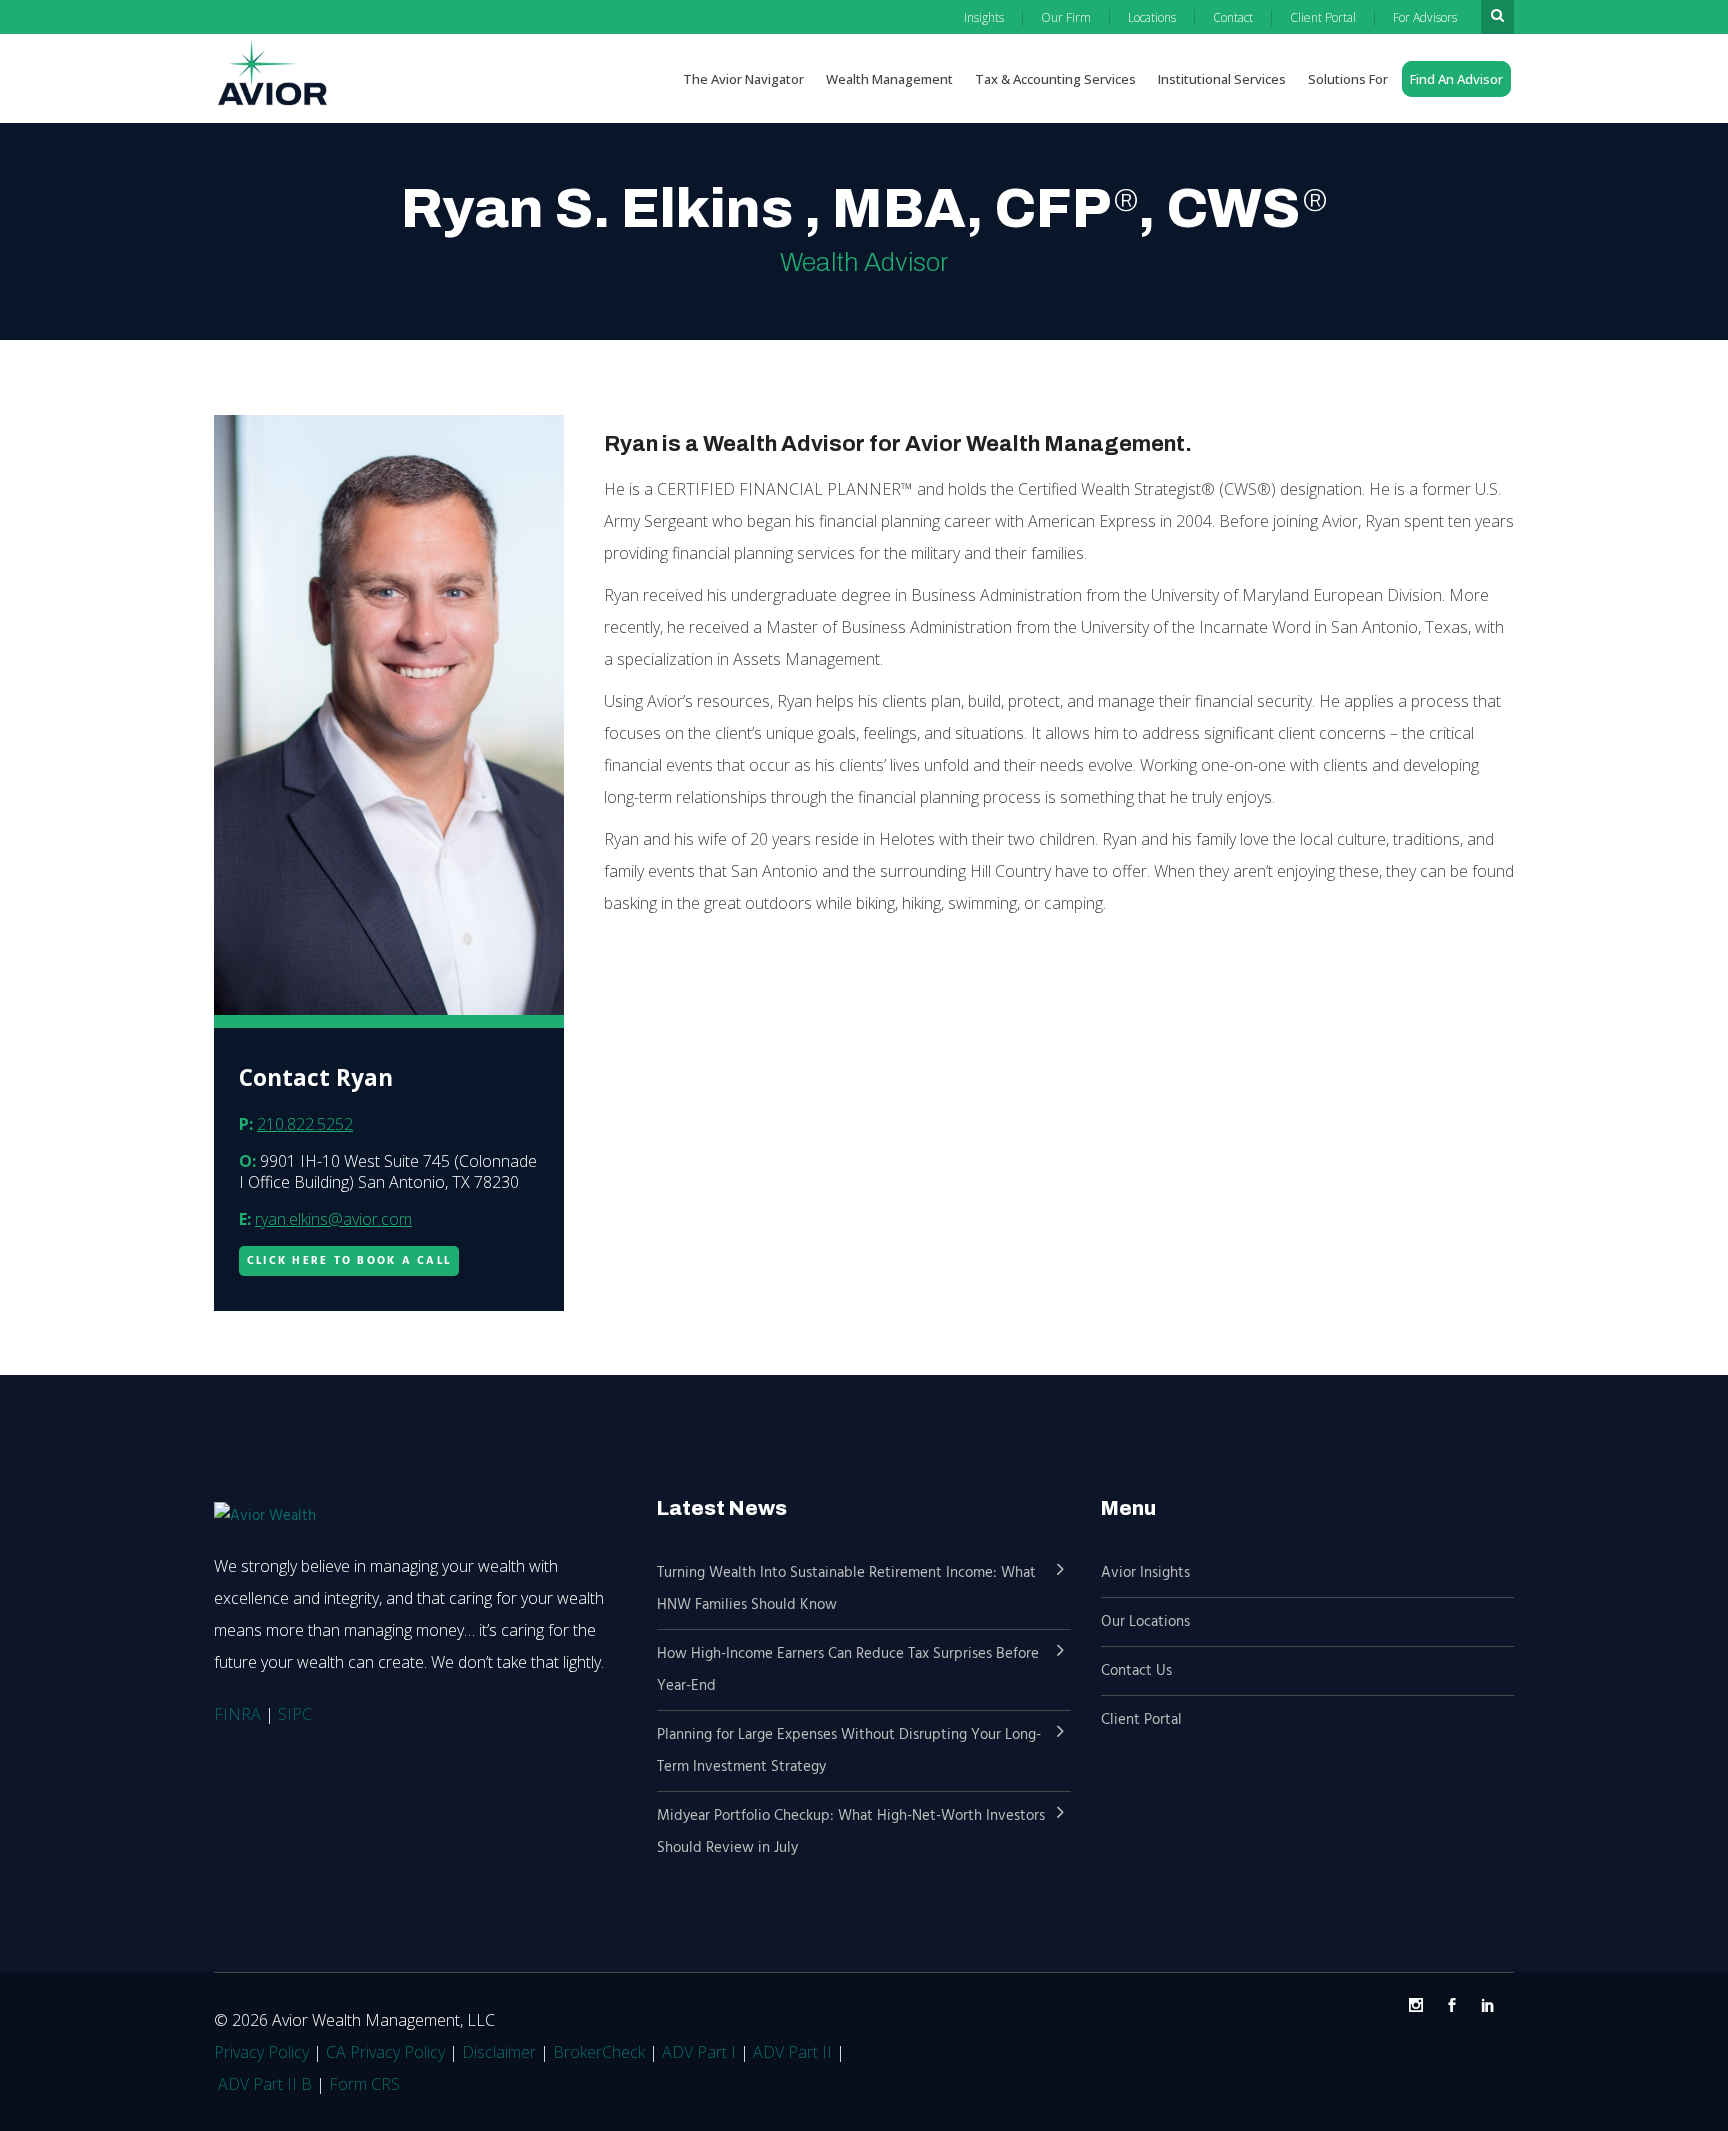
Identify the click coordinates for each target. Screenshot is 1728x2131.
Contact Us (1136, 1671)
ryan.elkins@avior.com (333, 1219)
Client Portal (1141, 1720)
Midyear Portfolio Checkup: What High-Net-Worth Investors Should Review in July (851, 1832)
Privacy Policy (261, 2052)
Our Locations (1145, 1622)
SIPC (295, 1714)
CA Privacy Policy (385, 2052)
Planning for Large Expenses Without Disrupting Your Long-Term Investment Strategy (849, 1751)
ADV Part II (792, 2052)
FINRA (237, 1714)
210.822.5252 (305, 1124)
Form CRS (364, 2084)
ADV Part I (699, 2052)
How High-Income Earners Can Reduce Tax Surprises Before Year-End (848, 1670)
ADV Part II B (265, 2084)
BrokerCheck (599, 2052)
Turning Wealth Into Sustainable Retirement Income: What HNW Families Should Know (846, 1589)
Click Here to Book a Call (349, 1261)
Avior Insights (1145, 1573)
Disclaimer (499, 2052)
